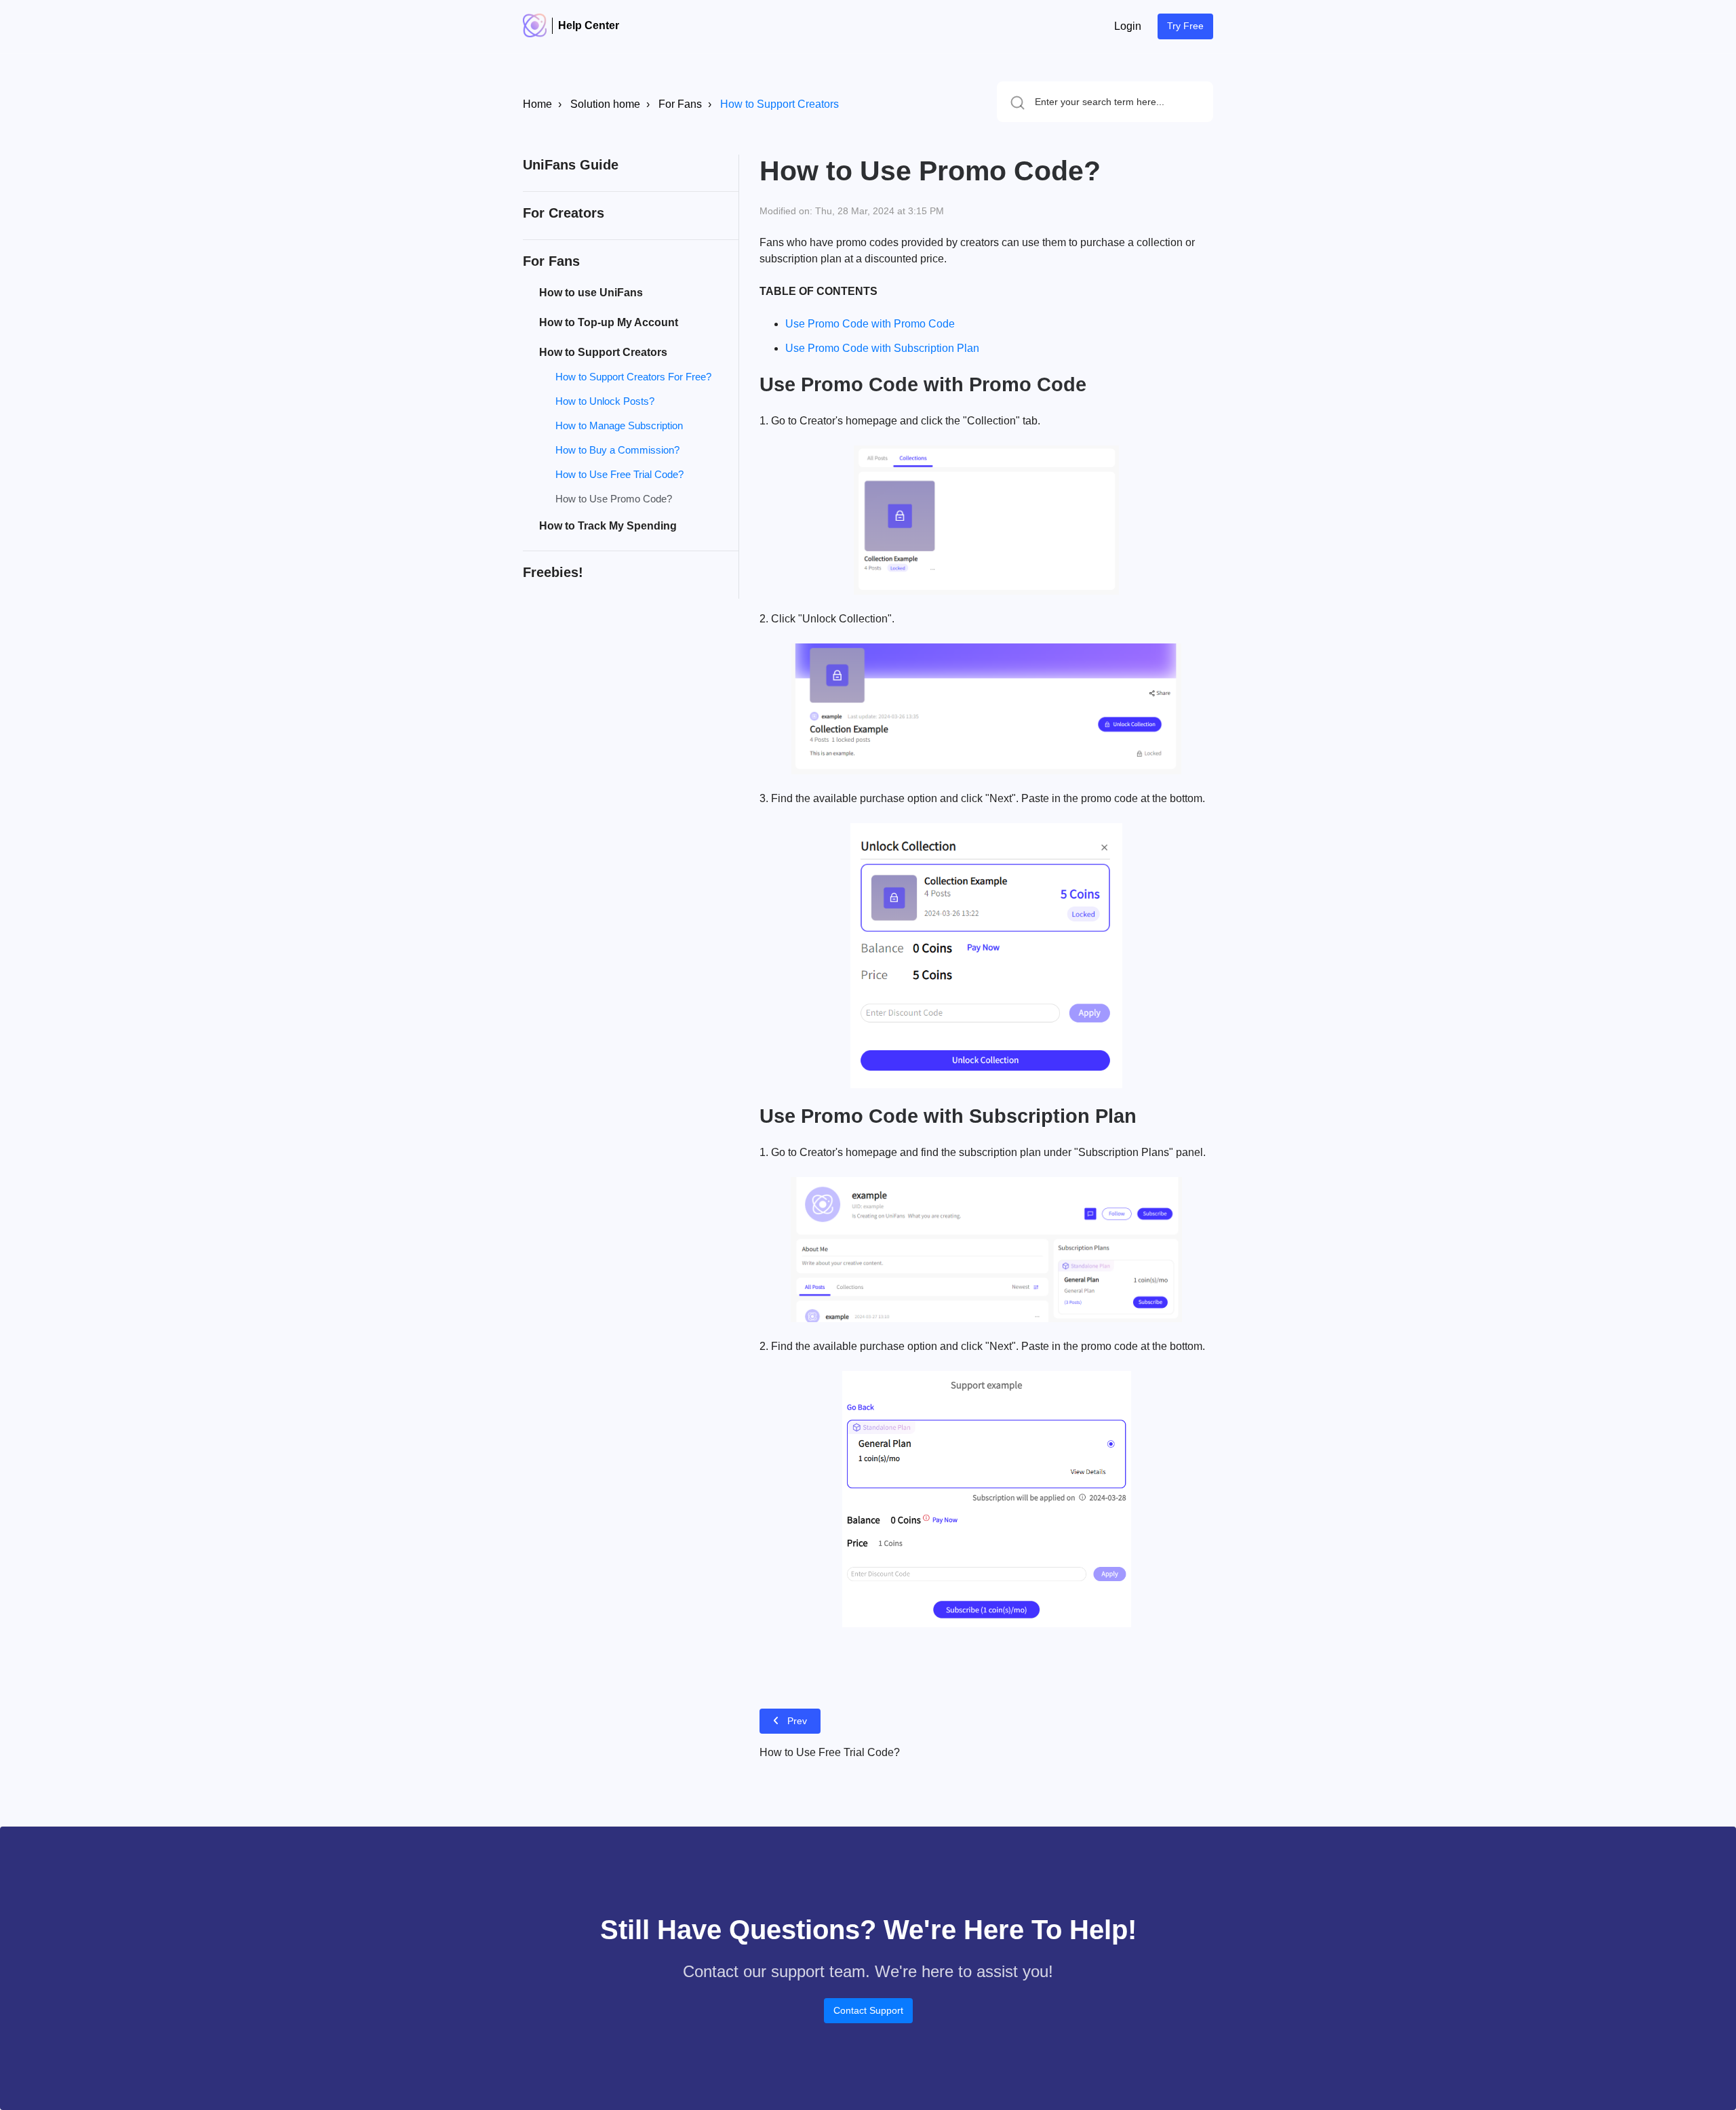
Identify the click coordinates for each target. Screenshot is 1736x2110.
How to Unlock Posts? (605, 401)
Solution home (605, 104)
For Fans (680, 104)
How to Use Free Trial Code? (619, 474)
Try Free (1185, 26)
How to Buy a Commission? (617, 450)
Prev (797, 1721)
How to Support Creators (780, 104)
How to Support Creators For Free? (633, 377)
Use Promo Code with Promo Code (873, 324)
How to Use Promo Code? (614, 499)
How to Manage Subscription (619, 425)
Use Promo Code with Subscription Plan (882, 348)
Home (537, 104)
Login (1128, 26)
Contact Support (868, 2010)
